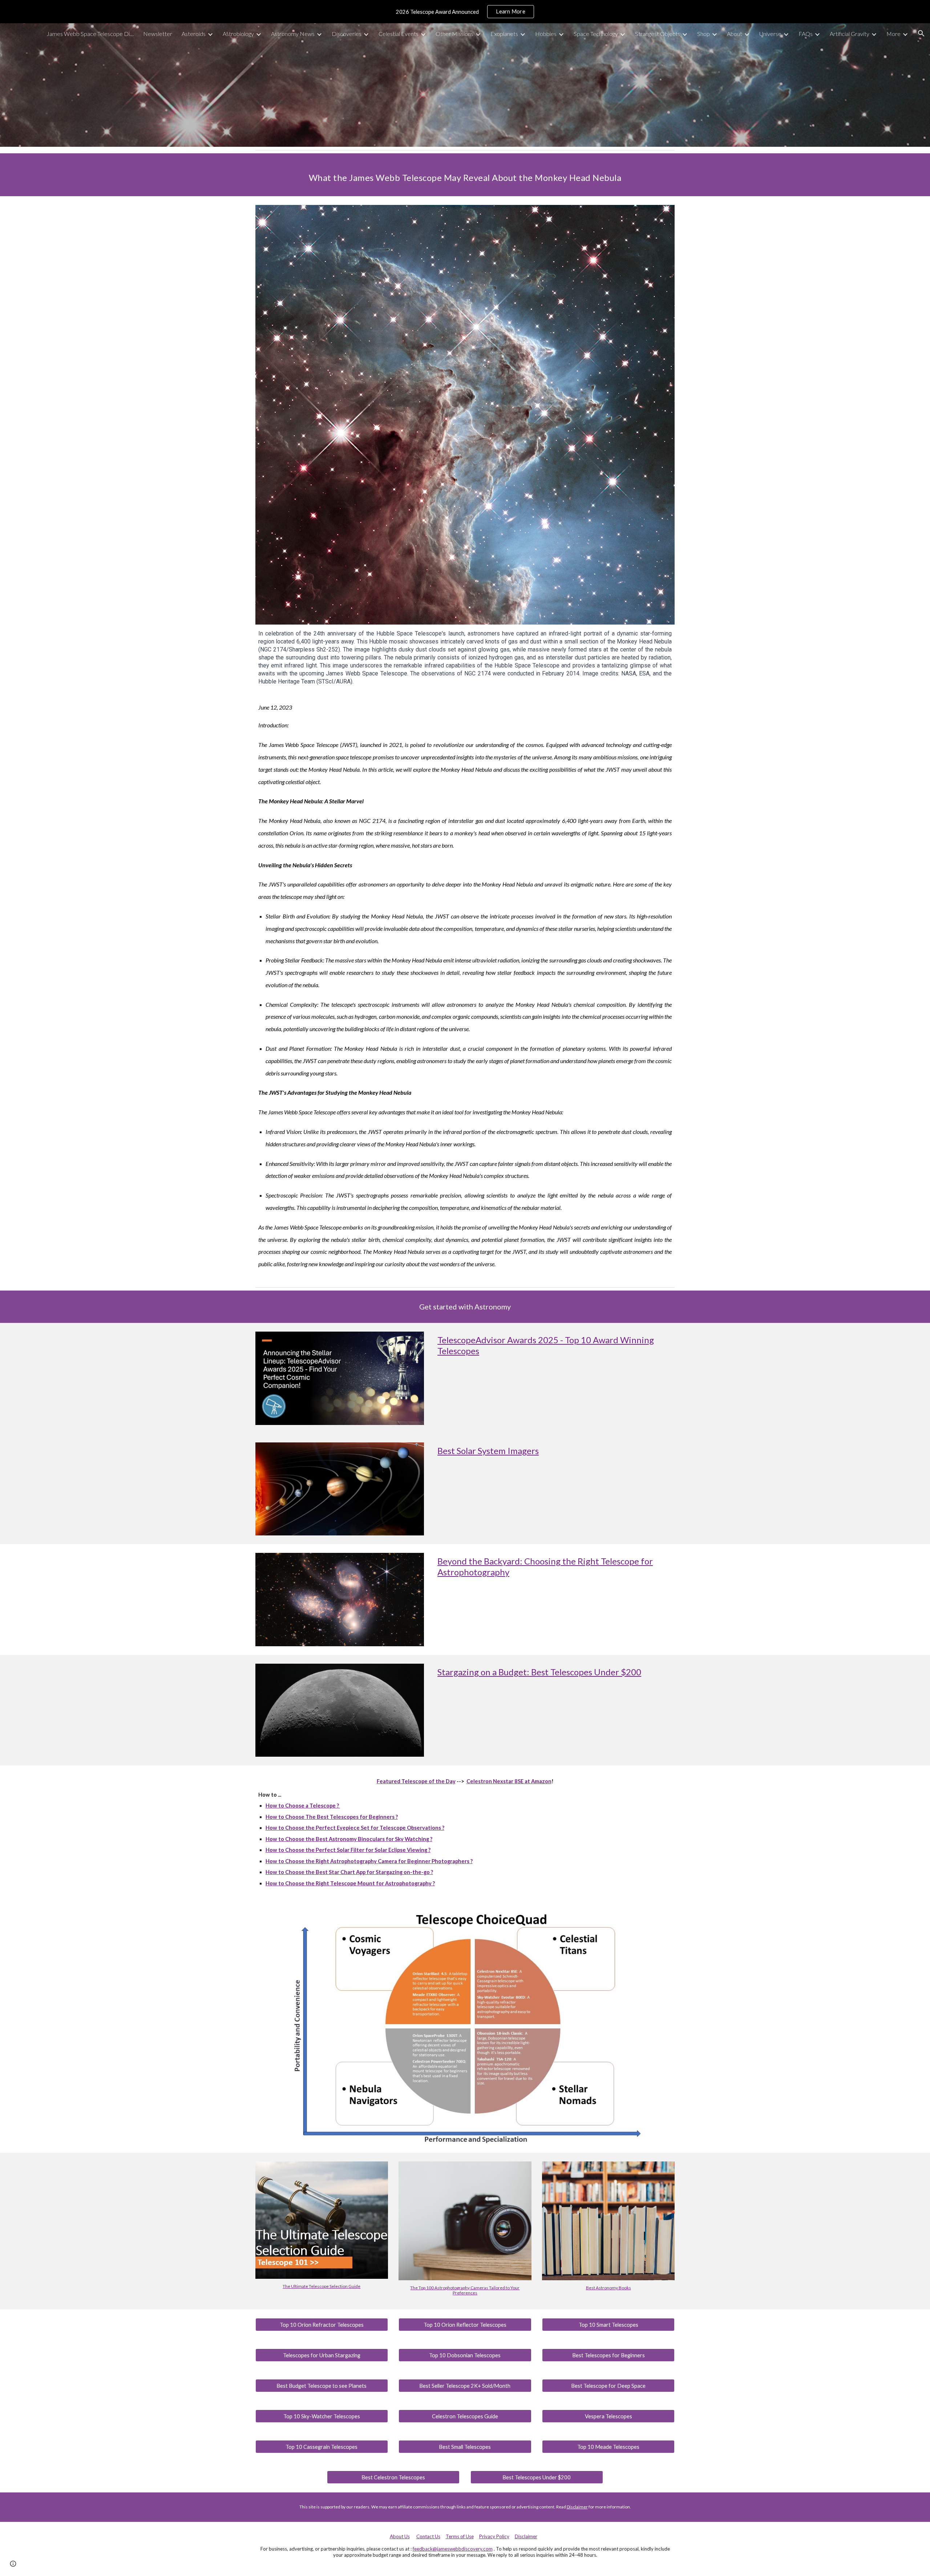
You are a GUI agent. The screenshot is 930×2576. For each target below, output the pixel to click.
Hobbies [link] (546, 34)
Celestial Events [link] (399, 34)
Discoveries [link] (347, 34)
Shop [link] (703, 34)
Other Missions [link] (454, 34)
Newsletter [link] (158, 34)
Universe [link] (770, 34)
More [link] (893, 34)
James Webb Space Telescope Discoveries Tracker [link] (90, 34)
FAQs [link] (806, 34)
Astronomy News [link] (293, 34)
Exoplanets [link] (504, 34)
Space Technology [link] (596, 34)
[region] (465, 12)
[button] (921, 33)
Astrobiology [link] (238, 34)
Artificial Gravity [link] (850, 34)
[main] (465, 175)
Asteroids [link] (194, 34)
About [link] (735, 34)
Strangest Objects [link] (658, 34)
